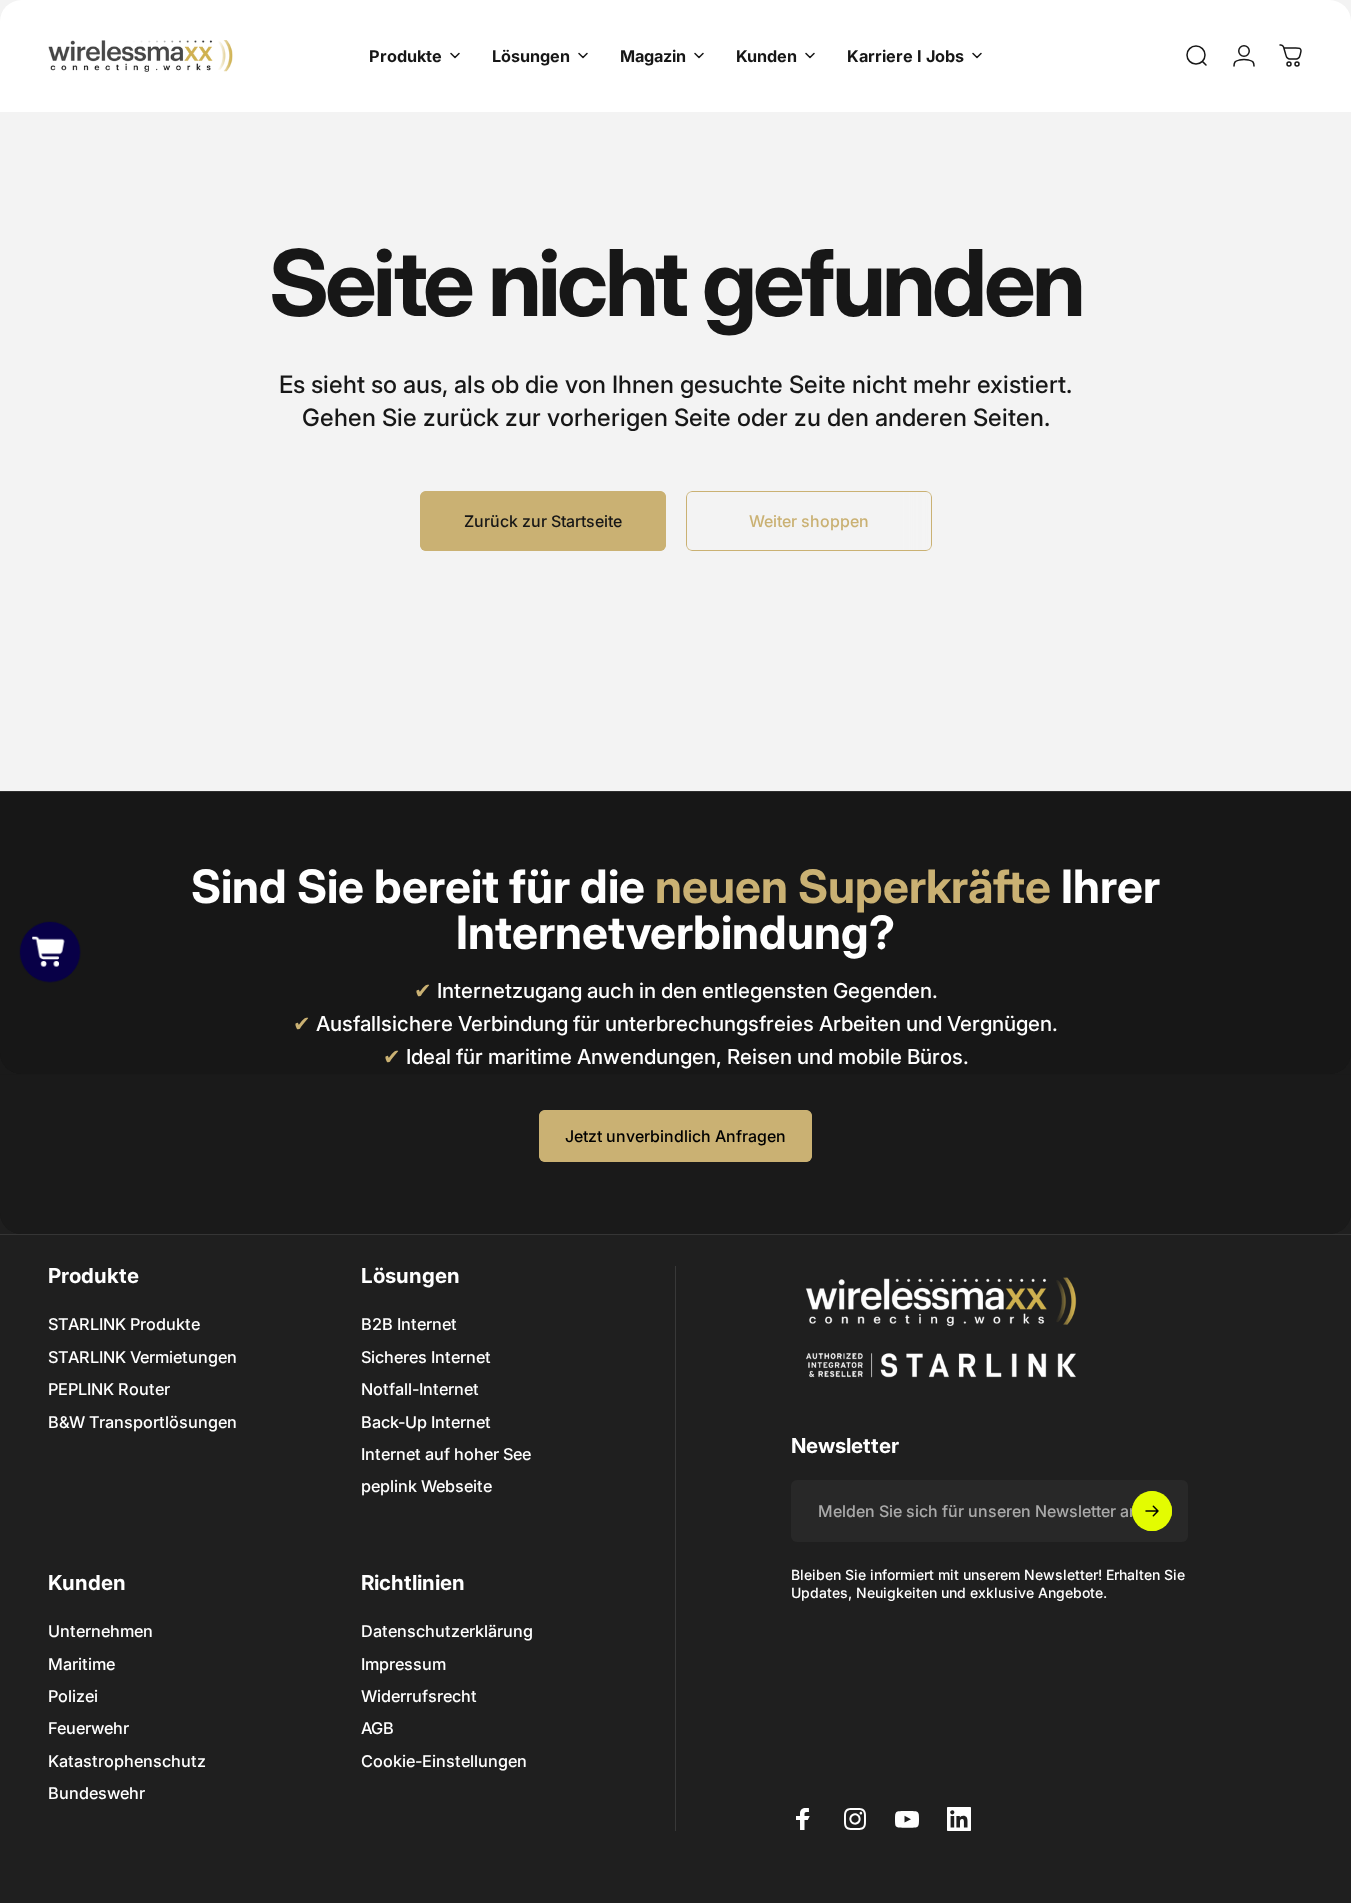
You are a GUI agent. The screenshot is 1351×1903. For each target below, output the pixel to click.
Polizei (73, 1696)
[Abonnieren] (1152, 1511)
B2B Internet (409, 1324)
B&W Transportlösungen (142, 1422)
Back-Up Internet (426, 1422)
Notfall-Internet (420, 1389)
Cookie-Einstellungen (444, 1761)
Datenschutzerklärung (447, 1631)
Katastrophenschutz (127, 1761)
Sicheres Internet (426, 1357)
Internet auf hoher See (446, 1454)
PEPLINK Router (109, 1389)
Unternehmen (100, 1631)
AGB (377, 1728)
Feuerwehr (88, 1728)
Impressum (403, 1664)
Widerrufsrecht (419, 1696)
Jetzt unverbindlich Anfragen (675, 1136)
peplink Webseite (426, 1486)
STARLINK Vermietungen (142, 1357)
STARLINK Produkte (124, 1324)
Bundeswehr (96, 1793)
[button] (50, 951)
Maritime (81, 1664)
